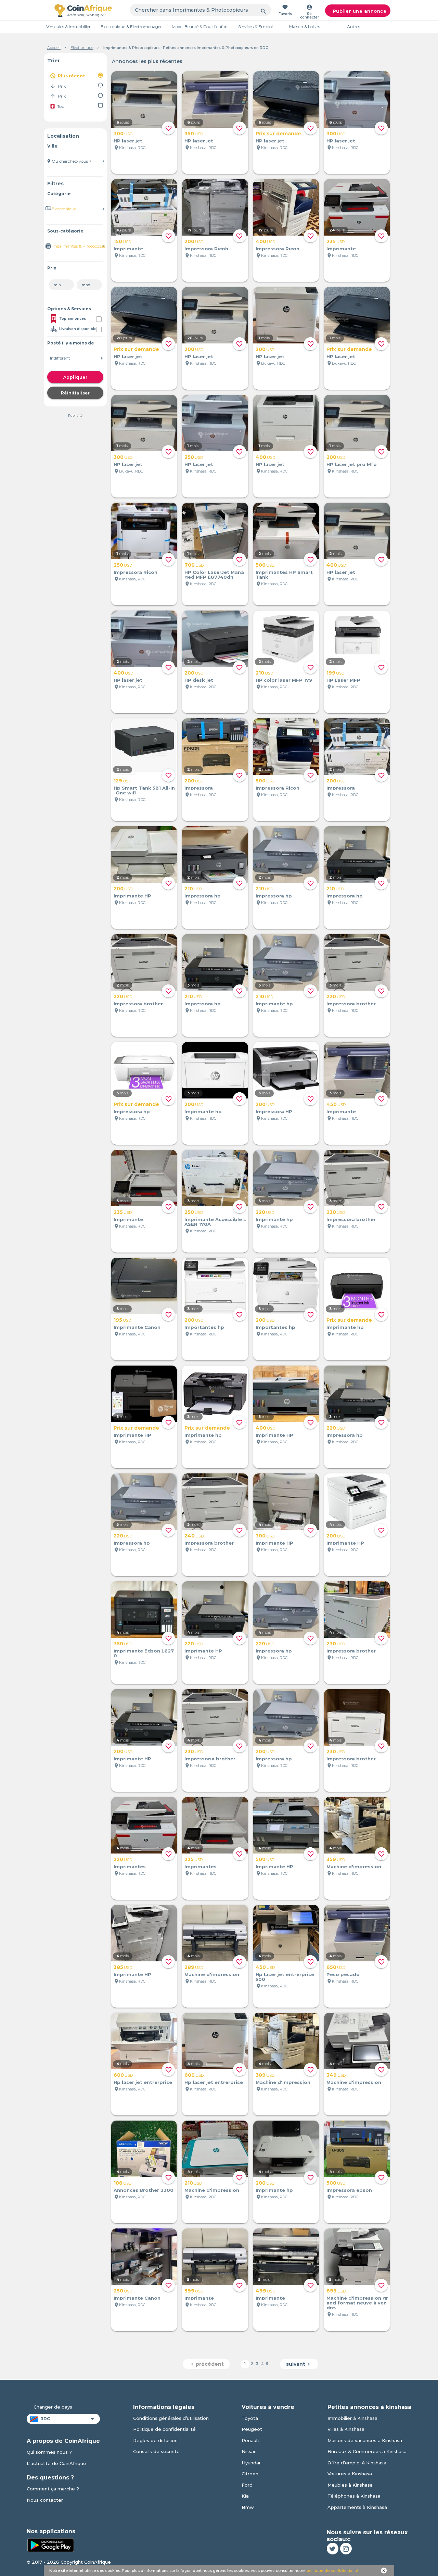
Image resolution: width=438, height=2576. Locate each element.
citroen (250, 2474)
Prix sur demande (278, 134)
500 (265, 565)
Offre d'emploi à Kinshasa (357, 2463)
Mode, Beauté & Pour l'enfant (201, 27)
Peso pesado (343, 1974)
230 (336, 1212)
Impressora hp (203, 896)
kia (245, 2496)
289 (194, 1967)
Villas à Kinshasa (346, 2429)
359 (336, 1859)
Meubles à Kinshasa (350, 2485)
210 (264, 673)
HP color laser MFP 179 (284, 680)
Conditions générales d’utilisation (171, 2418)
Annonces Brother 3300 (144, 2190)
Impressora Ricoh (206, 249)
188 (123, 2183)
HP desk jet (199, 680)
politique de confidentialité (332, 2571)
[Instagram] (346, 2549)
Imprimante (128, 249)
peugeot (252, 2429)
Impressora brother (138, 1004)
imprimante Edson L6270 (144, 1653)
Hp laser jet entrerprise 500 (285, 1977)
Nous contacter (45, 2500)
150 (122, 241)
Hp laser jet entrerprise (143, 2082)
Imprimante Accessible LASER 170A (215, 1222)
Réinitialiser (75, 393)
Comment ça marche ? (53, 2489)
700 (194, 565)
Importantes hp (204, 1327)
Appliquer (75, 377)
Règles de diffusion (155, 2440)
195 (122, 1320)
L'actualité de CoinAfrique (56, 2463)
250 (123, 565)
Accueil (54, 48)
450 (336, 1104)
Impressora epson (349, 2190)
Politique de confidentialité (164, 2429)
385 (123, 1967)
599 (194, 2291)
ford (247, 2485)
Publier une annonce (360, 11)
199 (335, 673)
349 (336, 2075)
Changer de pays (53, 2407)
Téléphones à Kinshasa (354, 2496)
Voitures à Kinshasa (350, 2474)
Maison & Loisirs (305, 27)
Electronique (82, 48)
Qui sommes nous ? (49, 2452)
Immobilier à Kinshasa (352, 2418)
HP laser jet (128, 141)
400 (265, 241)
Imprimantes (130, 1867)
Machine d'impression (354, 1867)
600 (123, 2075)
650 (336, 1967)
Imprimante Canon (137, 1327)
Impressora (199, 788)
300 (123, 134)
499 (265, 2291)
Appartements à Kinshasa (357, 2507)
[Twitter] (333, 2549)
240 (194, 1536)
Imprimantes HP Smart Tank (284, 575)
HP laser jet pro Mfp (352, 464)
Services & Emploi (255, 27)
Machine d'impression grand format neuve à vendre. (357, 2303)
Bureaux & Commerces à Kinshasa (367, 2451)
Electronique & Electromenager (131, 27)
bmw (248, 2507)
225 (194, 1859)
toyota (250, 2418)
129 (122, 781)
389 (265, 2075)
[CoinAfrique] (83, 10)
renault (250, 2440)
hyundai (251, 2463)
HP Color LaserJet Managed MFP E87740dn (214, 575)
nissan (249, 2451)
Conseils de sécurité (156, 2451)
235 (336, 241)
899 (336, 2291)
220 (123, 996)
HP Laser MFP (343, 680)
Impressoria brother (210, 1759)
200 (194, 241)
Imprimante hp (274, 1004)
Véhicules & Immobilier (68, 27)
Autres (353, 27)
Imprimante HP (132, 896)
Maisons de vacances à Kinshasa (365, 2440)
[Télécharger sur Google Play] (51, 2544)
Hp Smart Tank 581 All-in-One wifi (144, 790)
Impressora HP (274, 1111)
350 (194, 134)
